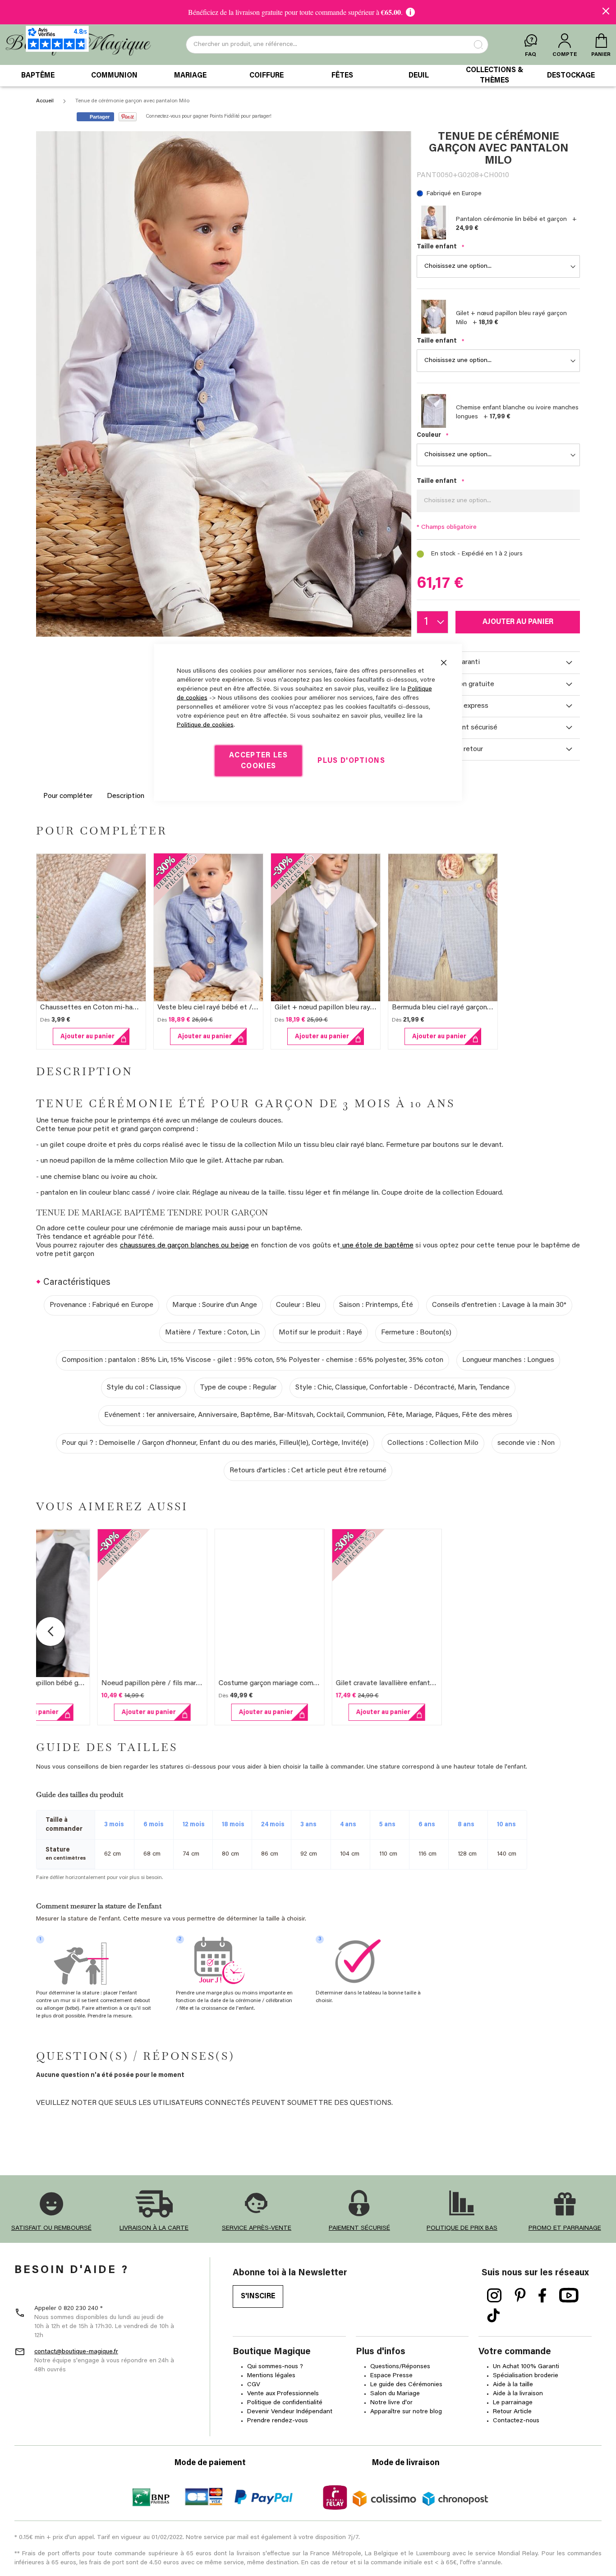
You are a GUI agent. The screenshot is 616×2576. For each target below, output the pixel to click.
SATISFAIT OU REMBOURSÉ (51, 2228)
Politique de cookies (205, 725)
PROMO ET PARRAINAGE (565, 2228)
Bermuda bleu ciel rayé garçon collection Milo (464, 1008)
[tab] (498, 663)
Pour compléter (68, 796)
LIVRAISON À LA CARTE (154, 2228)
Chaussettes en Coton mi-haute (92, 1008)
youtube (569, 2296)
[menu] (308, 76)
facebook (542, 2296)
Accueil (45, 101)
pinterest (520, 2296)
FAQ (531, 55)
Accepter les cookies (258, 761)
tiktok (493, 2316)
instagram (494, 2296)
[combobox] (337, 45)
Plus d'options (351, 761)
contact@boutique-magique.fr (76, 2352)
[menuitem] (38, 76)
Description (126, 796)
